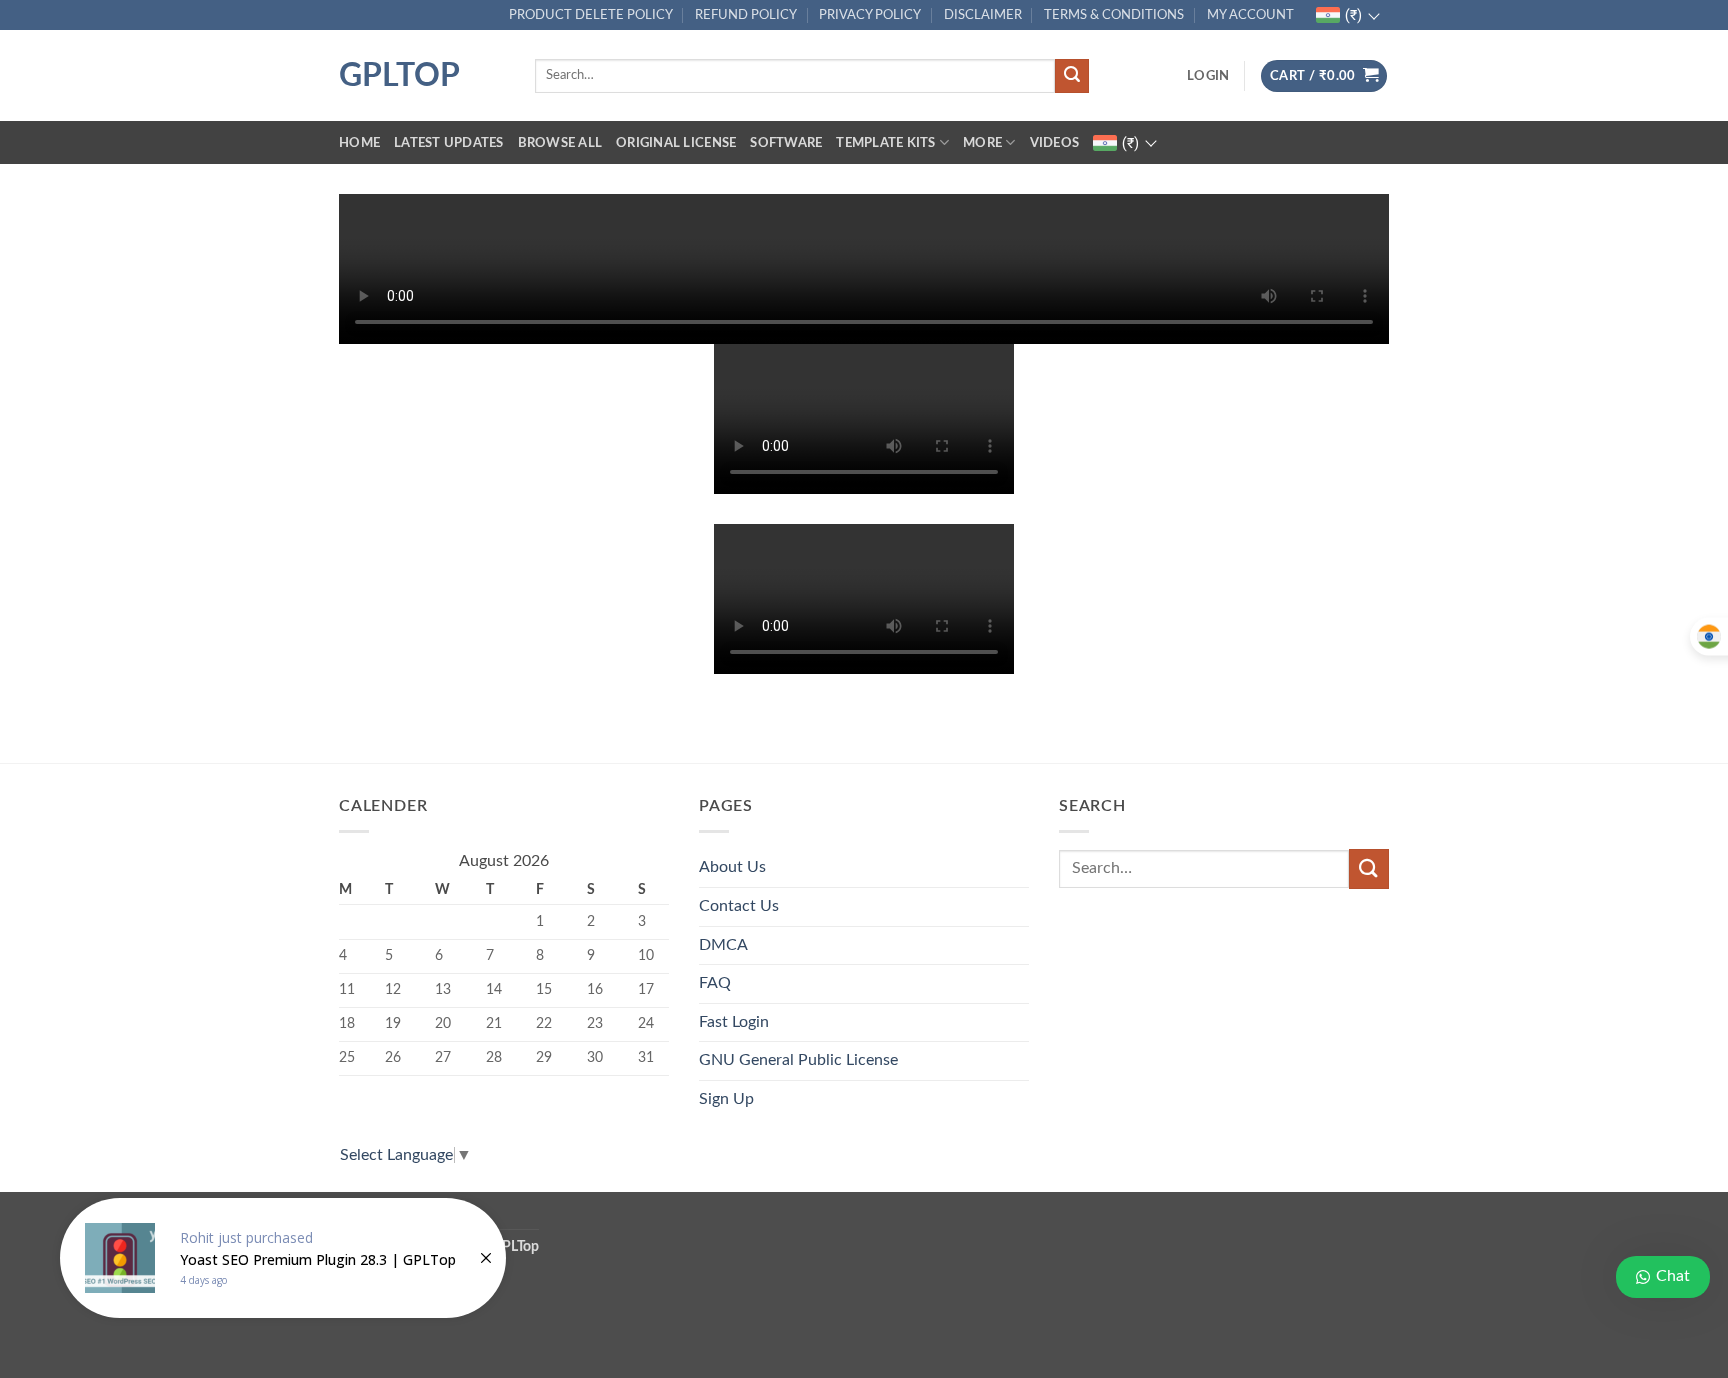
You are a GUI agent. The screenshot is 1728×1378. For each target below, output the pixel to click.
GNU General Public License (798, 1060)
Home (359, 143)
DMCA (723, 945)
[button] (1208, 76)
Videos (1055, 143)
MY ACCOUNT (1250, 15)
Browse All (560, 143)
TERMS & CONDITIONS (1114, 15)
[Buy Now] (283, 1258)
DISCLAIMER (983, 15)
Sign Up (726, 1099)
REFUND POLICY (746, 15)
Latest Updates (449, 143)
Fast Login (734, 1022)
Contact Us (739, 906)
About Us (732, 867)
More (982, 143)
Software (786, 143)
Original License (676, 143)
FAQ (715, 983)
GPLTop (399, 76)
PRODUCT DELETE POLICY (591, 15)
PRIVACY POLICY (870, 15)
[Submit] (1072, 76)
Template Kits (885, 143)
